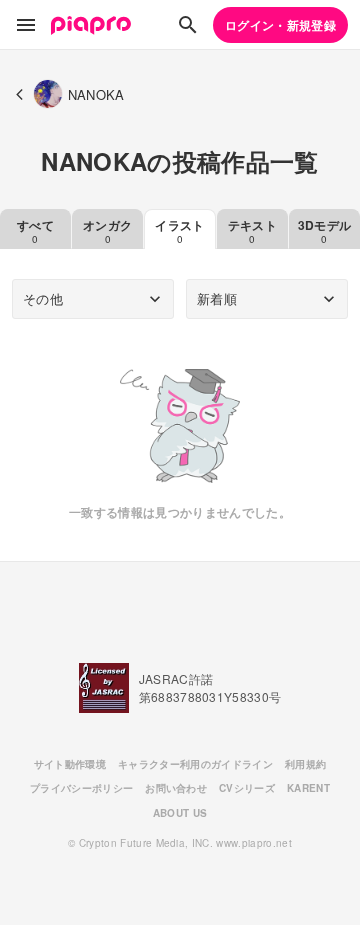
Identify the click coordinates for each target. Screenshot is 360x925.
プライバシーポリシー (81, 788)
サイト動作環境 (70, 764)
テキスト (252, 231)
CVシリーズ (247, 788)
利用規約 (305, 764)
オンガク (107, 231)
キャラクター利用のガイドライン (195, 764)
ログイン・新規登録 (280, 25)
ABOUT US (180, 813)
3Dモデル (325, 231)
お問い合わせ (176, 788)
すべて (35, 231)
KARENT (308, 788)
